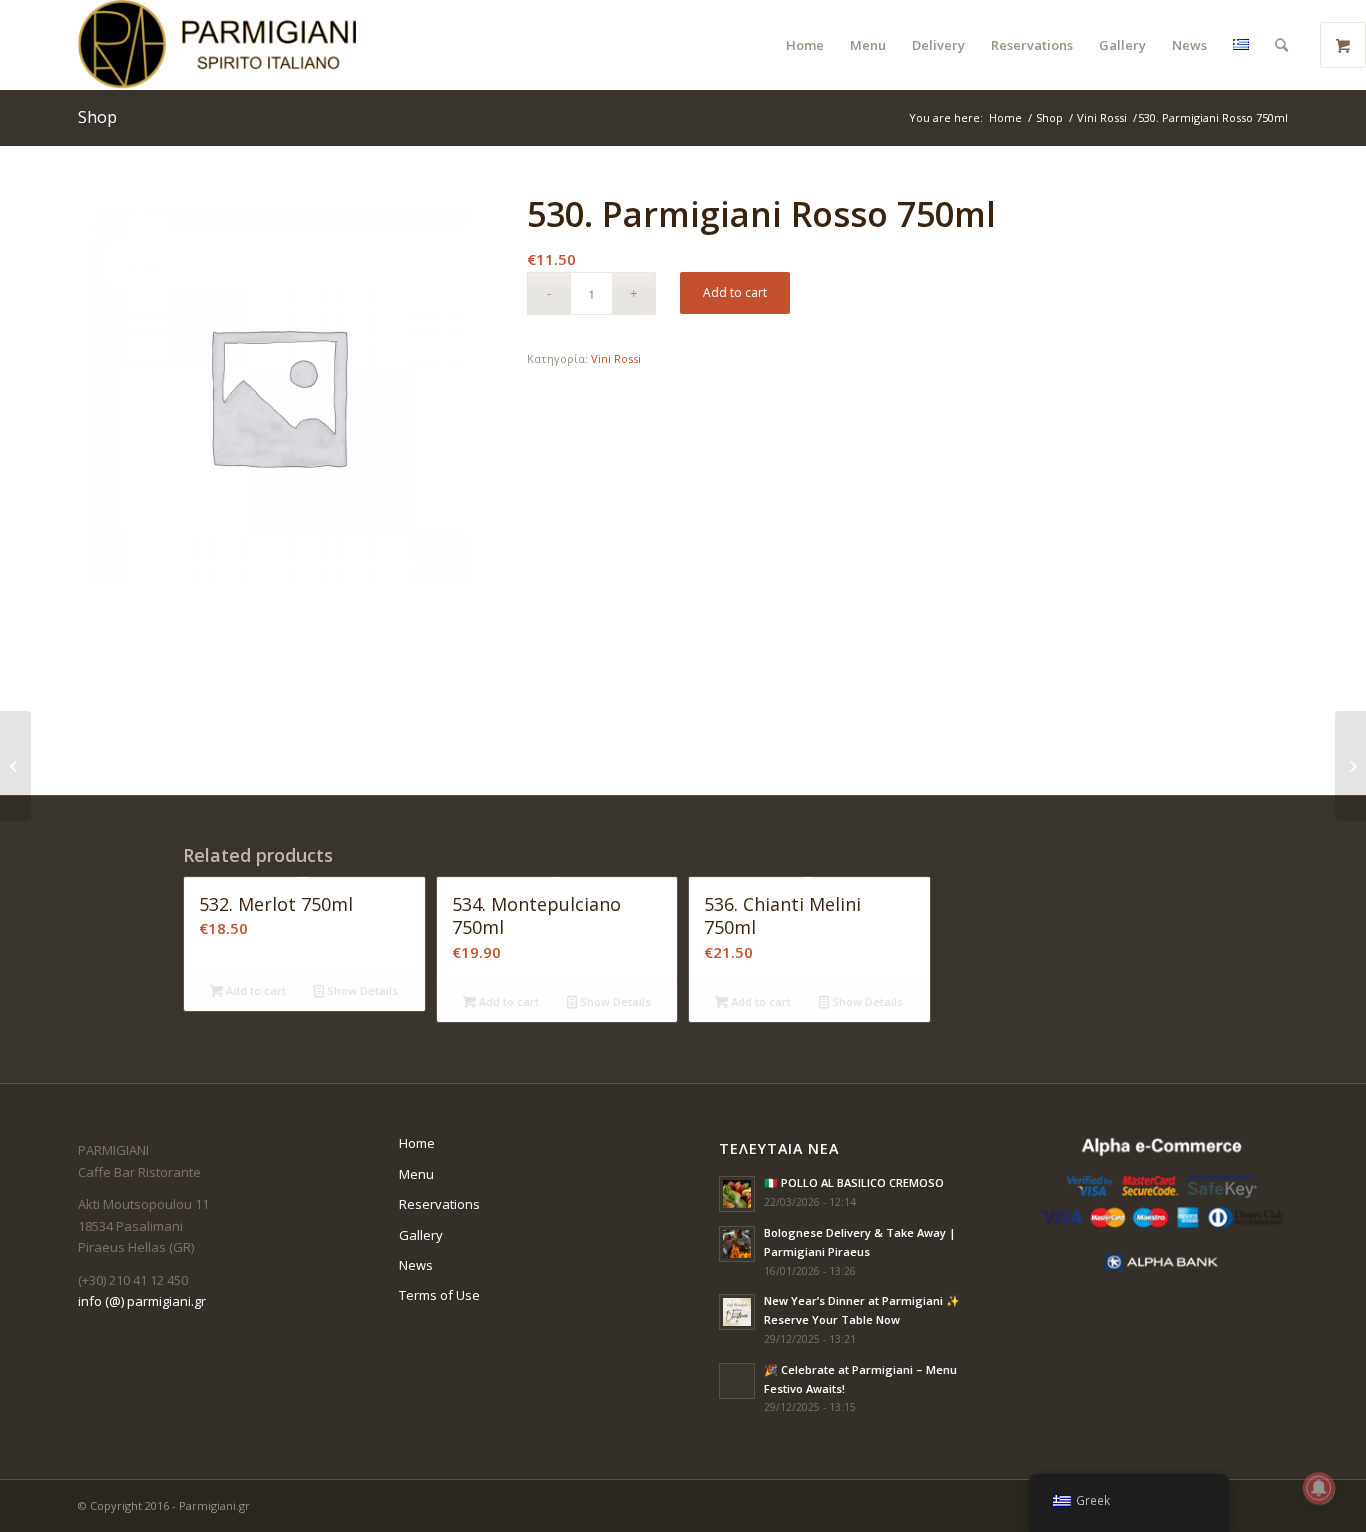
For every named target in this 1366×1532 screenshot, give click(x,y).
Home (1005, 117)
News (416, 1265)
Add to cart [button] (254, 990)
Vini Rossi (1102, 117)
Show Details (361, 990)
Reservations (439, 1204)
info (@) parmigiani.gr (142, 1301)
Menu (416, 1174)
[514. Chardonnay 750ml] (15, 766)
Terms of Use (439, 1295)
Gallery (421, 1235)
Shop (97, 117)
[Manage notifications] (1319, 1488)
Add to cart (735, 292)
